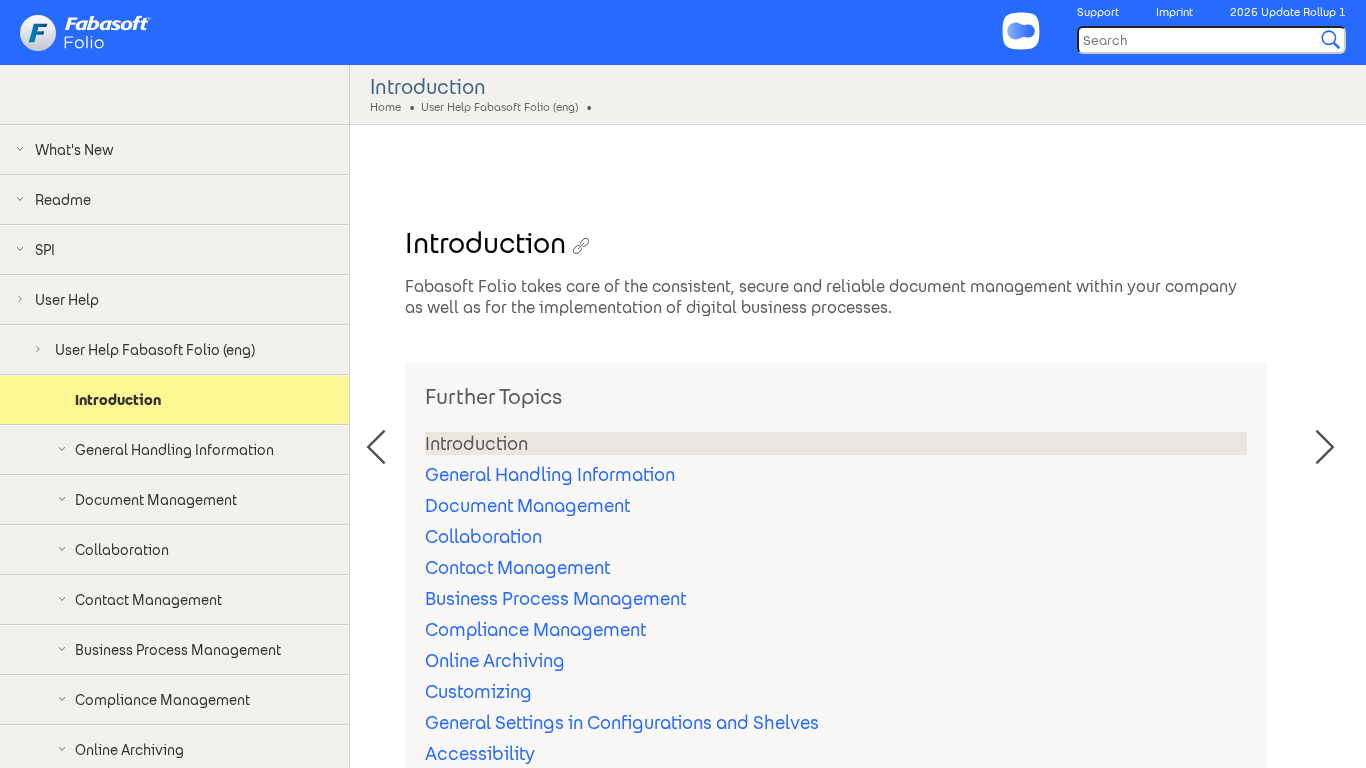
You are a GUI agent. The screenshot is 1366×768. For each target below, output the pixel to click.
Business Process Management (555, 598)
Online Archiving (495, 660)
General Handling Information (550, 474)
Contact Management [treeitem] (148, 600)
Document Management (527, 505)
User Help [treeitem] (67, 300)
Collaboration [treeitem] (122, 550)
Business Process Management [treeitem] (178, 650)
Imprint (1174, 12)
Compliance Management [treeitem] (162, 700)
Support (1098, 12)
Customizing (478, 691)
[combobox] (1211, 40)
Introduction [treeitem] (118, 400)
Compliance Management (535, 629)
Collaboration (483, 536)
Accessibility (480, 753)
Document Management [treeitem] (156, 500)
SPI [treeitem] (45, 250)
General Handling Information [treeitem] (174, 450)
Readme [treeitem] (63, 200)
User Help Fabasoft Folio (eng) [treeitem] (155, 350)
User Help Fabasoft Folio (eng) (499, 106)
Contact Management (517, 567)
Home (385, 106)
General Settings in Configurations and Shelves (622, 722)
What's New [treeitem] (74, 150)
